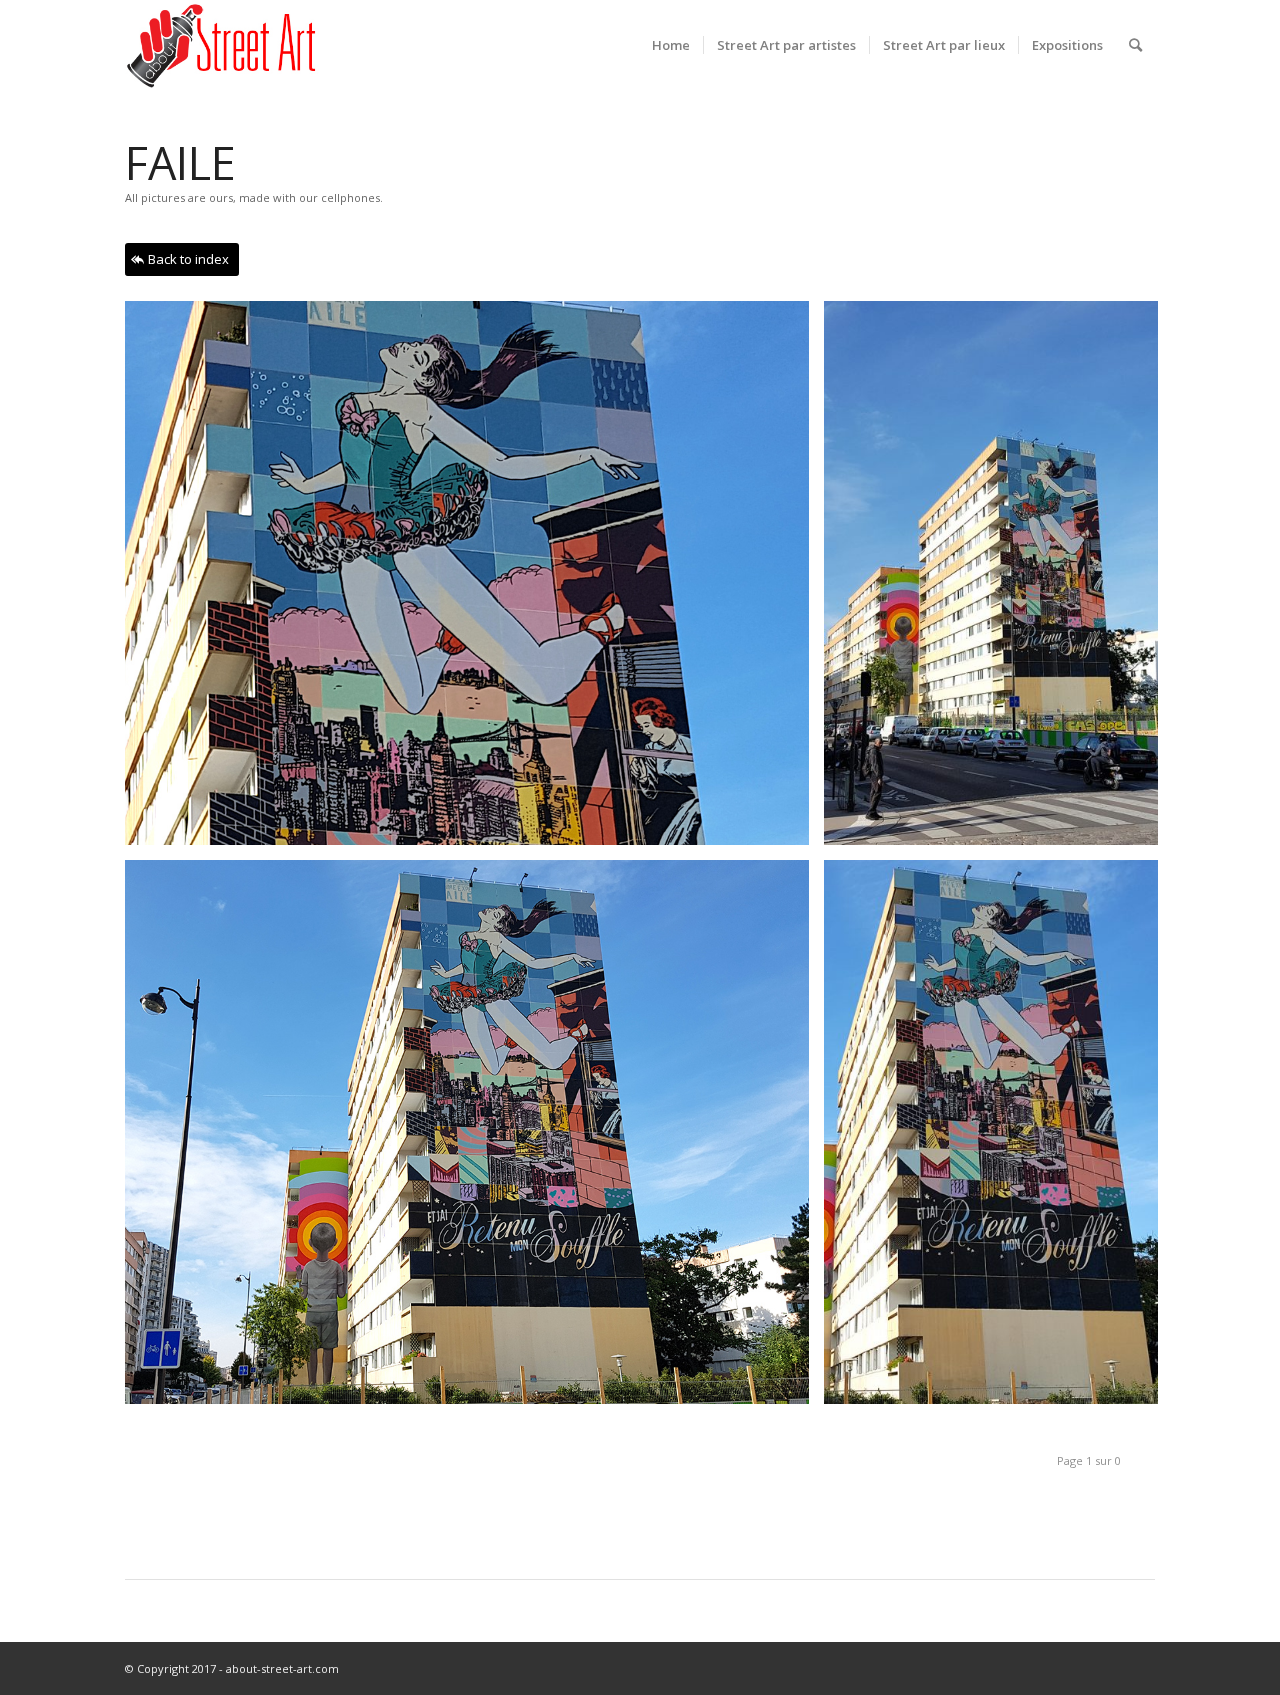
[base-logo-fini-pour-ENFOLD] (223, 45)
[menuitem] (671, 45)
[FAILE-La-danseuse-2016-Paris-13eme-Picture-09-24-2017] (998, 1139)
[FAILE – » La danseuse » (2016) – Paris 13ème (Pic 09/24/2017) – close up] (474, 580)
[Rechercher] (1135, 45)
